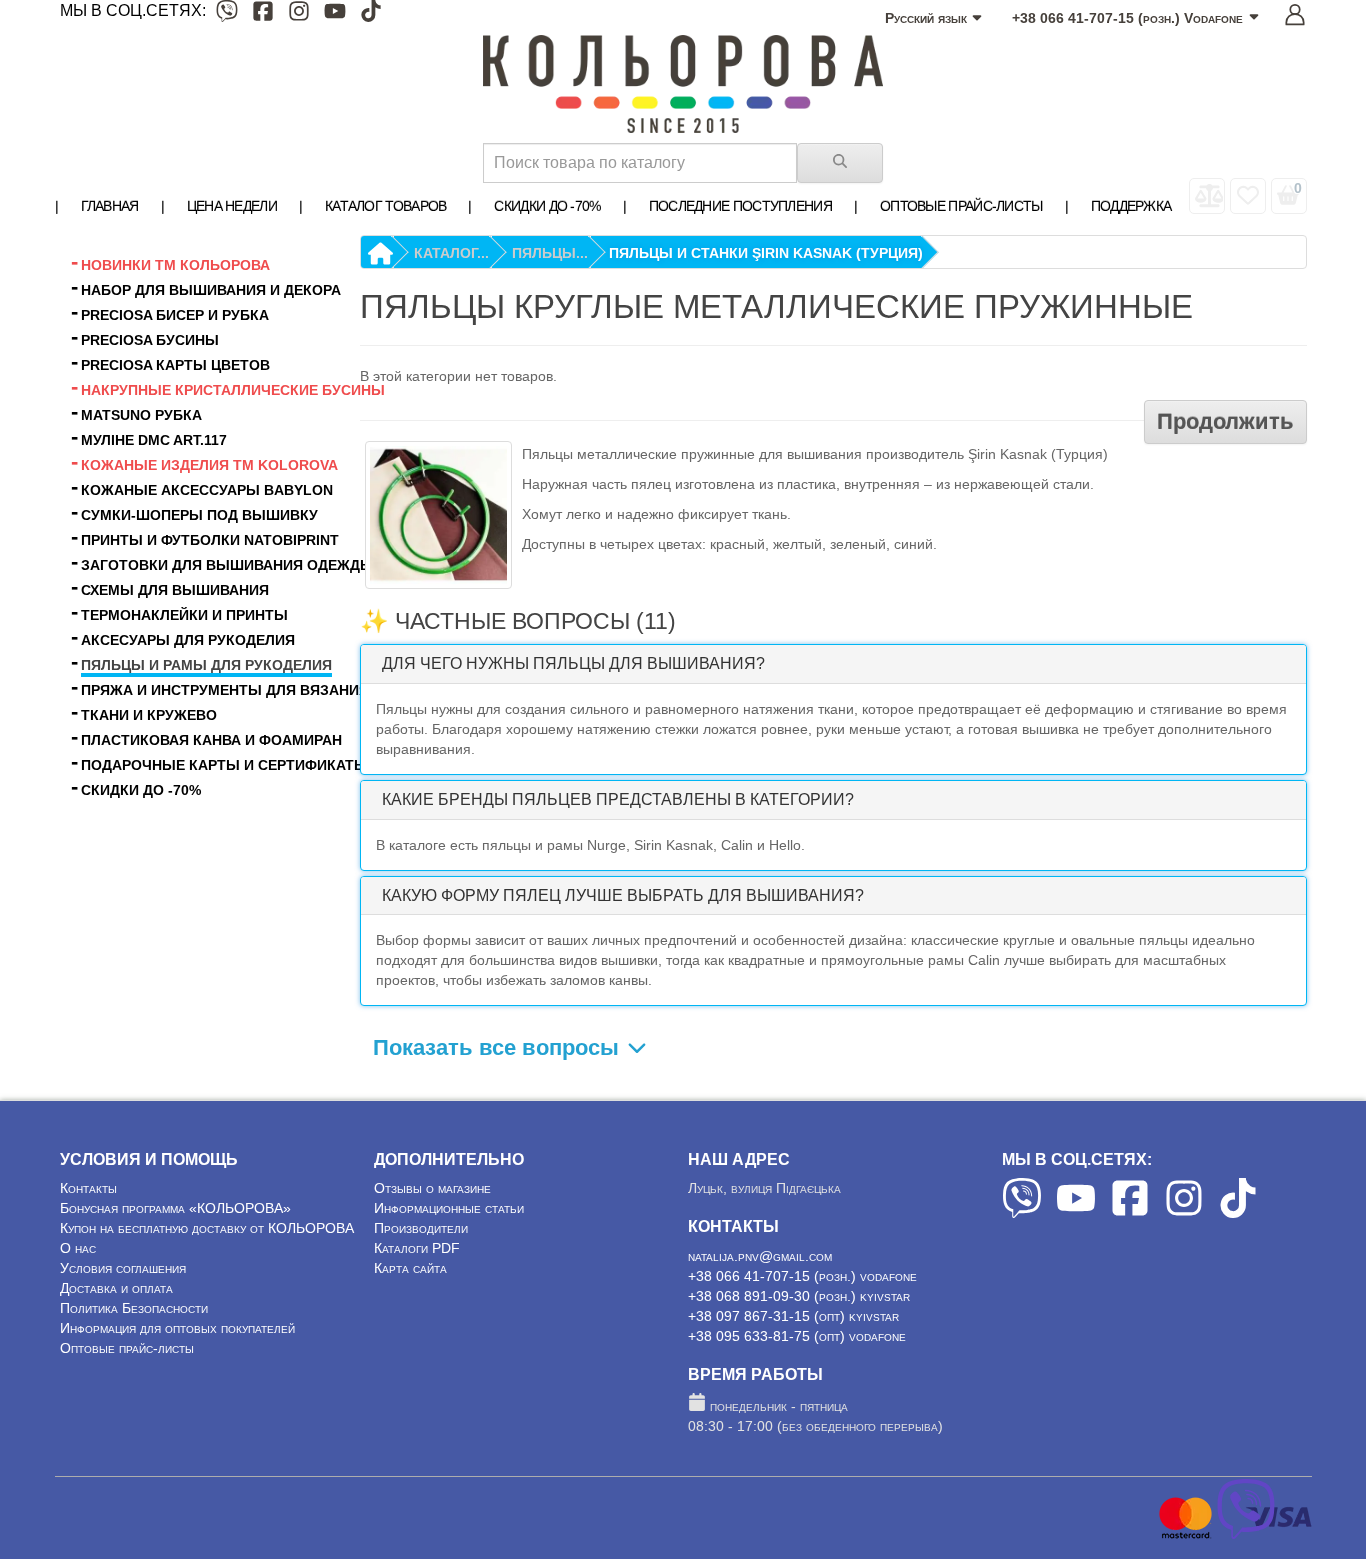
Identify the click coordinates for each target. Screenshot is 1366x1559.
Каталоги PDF (417, 1248)
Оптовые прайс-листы (127, 1348)
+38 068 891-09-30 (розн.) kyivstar (799, 1296)
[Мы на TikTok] (371, 14)
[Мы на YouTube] (335, 14)
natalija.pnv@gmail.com (760, 1256)
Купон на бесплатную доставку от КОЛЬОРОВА (207, 1228)
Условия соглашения (123, 1268)
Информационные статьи (449, 1208)
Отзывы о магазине (432, 1188)
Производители (421, 1228)
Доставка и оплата (116, 1288)
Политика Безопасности (134, 1308)
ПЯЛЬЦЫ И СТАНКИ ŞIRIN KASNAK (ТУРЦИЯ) (766, 253)
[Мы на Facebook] (263, 14)
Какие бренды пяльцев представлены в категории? (618, 799)
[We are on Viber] (1022, 1213)
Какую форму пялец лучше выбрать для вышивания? (623, 895)
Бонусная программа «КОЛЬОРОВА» (175, 1208)
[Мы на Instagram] (299, 14)
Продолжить (1225, 421)
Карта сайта (410, 1268)
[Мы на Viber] (227, 14)
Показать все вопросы (499, 1047)
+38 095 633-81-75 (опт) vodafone (797, 1336)
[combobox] (640, 163)
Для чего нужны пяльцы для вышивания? (573, 663)
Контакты (88, 1188)
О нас (78, 1248)
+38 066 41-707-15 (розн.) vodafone (802, 1276)
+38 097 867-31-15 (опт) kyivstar (793, 1316)
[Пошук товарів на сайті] (840, 163)
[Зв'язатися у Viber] (1246, 1534)
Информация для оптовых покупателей (177, 1328)
